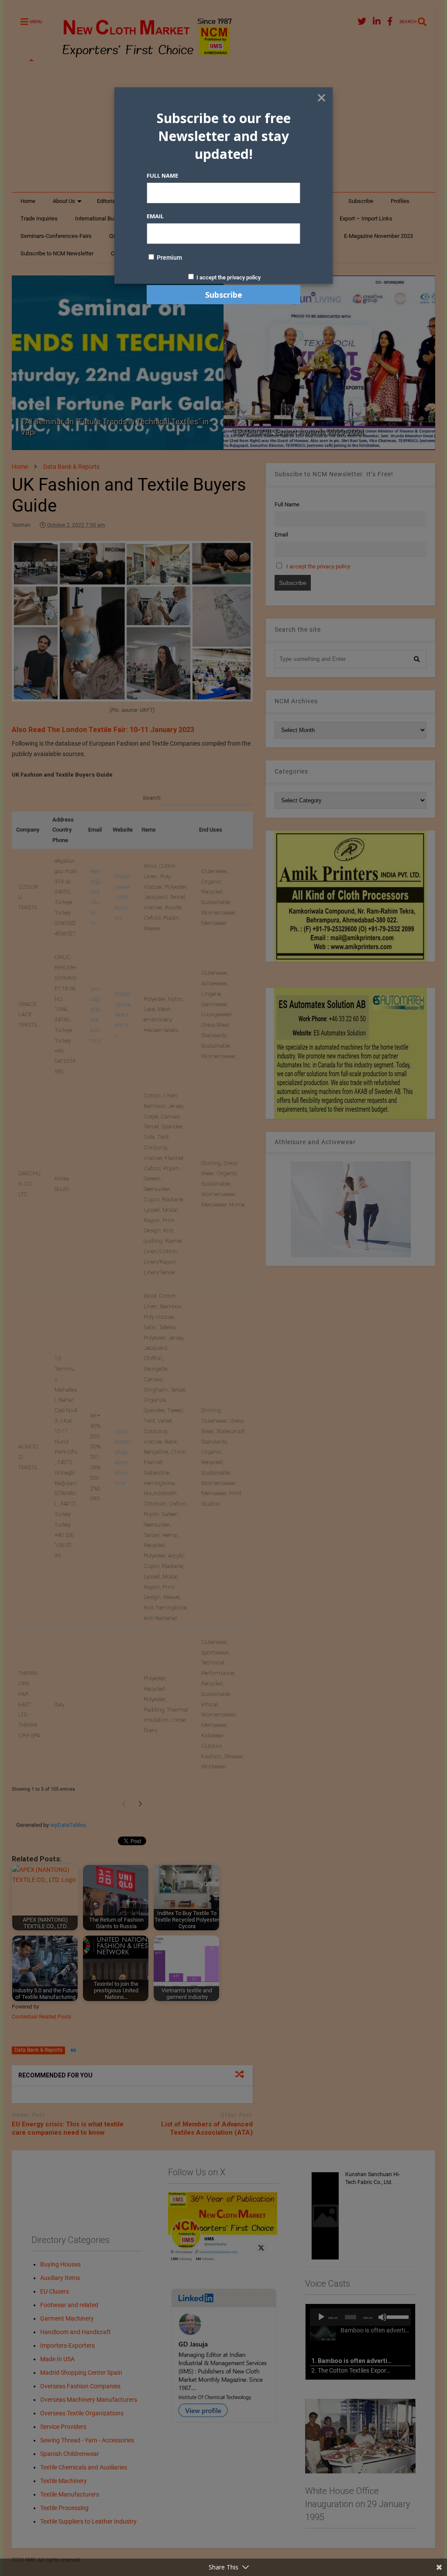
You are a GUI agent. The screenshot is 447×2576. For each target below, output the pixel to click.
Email (155, 216)
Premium (169, 258)
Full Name (162, 175)
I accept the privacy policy (229, 277)
